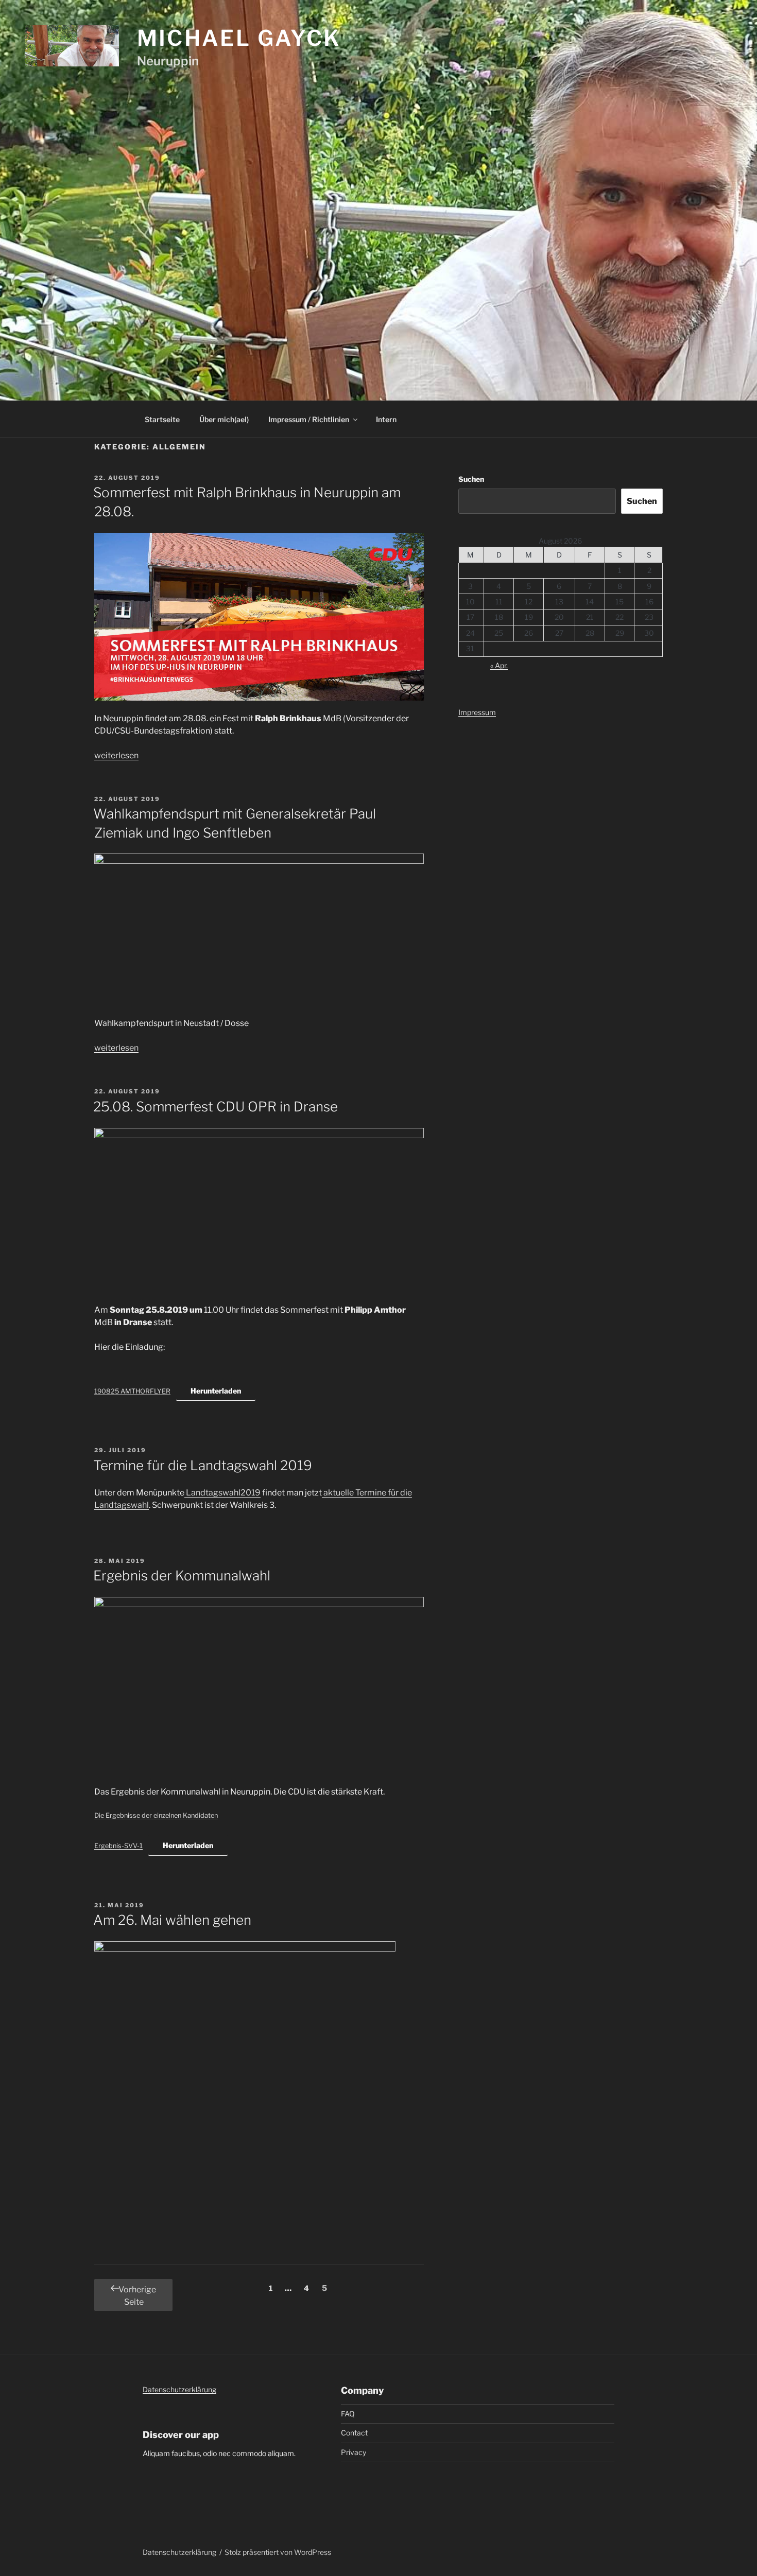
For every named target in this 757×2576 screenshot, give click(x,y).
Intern (386, 419)
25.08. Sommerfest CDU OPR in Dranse (216, 1107)
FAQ (348, 2414)
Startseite (162, 419)
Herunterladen (216, 1391)
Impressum (477, 712)
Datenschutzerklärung (179, 2389)
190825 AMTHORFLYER (132, 1391)
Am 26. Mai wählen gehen (172, 1920)
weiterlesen (116, 755)
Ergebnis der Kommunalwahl (182, 1576)
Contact (354, 2433)
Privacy (354, 2452)
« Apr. (499, 665)
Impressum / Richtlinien (309, 419)
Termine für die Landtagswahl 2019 (203, 1465)
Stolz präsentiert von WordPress (278, 2552)
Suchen (471, 479)
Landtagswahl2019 (222, 1493)
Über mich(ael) (224, 419)
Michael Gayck (239, 38)
